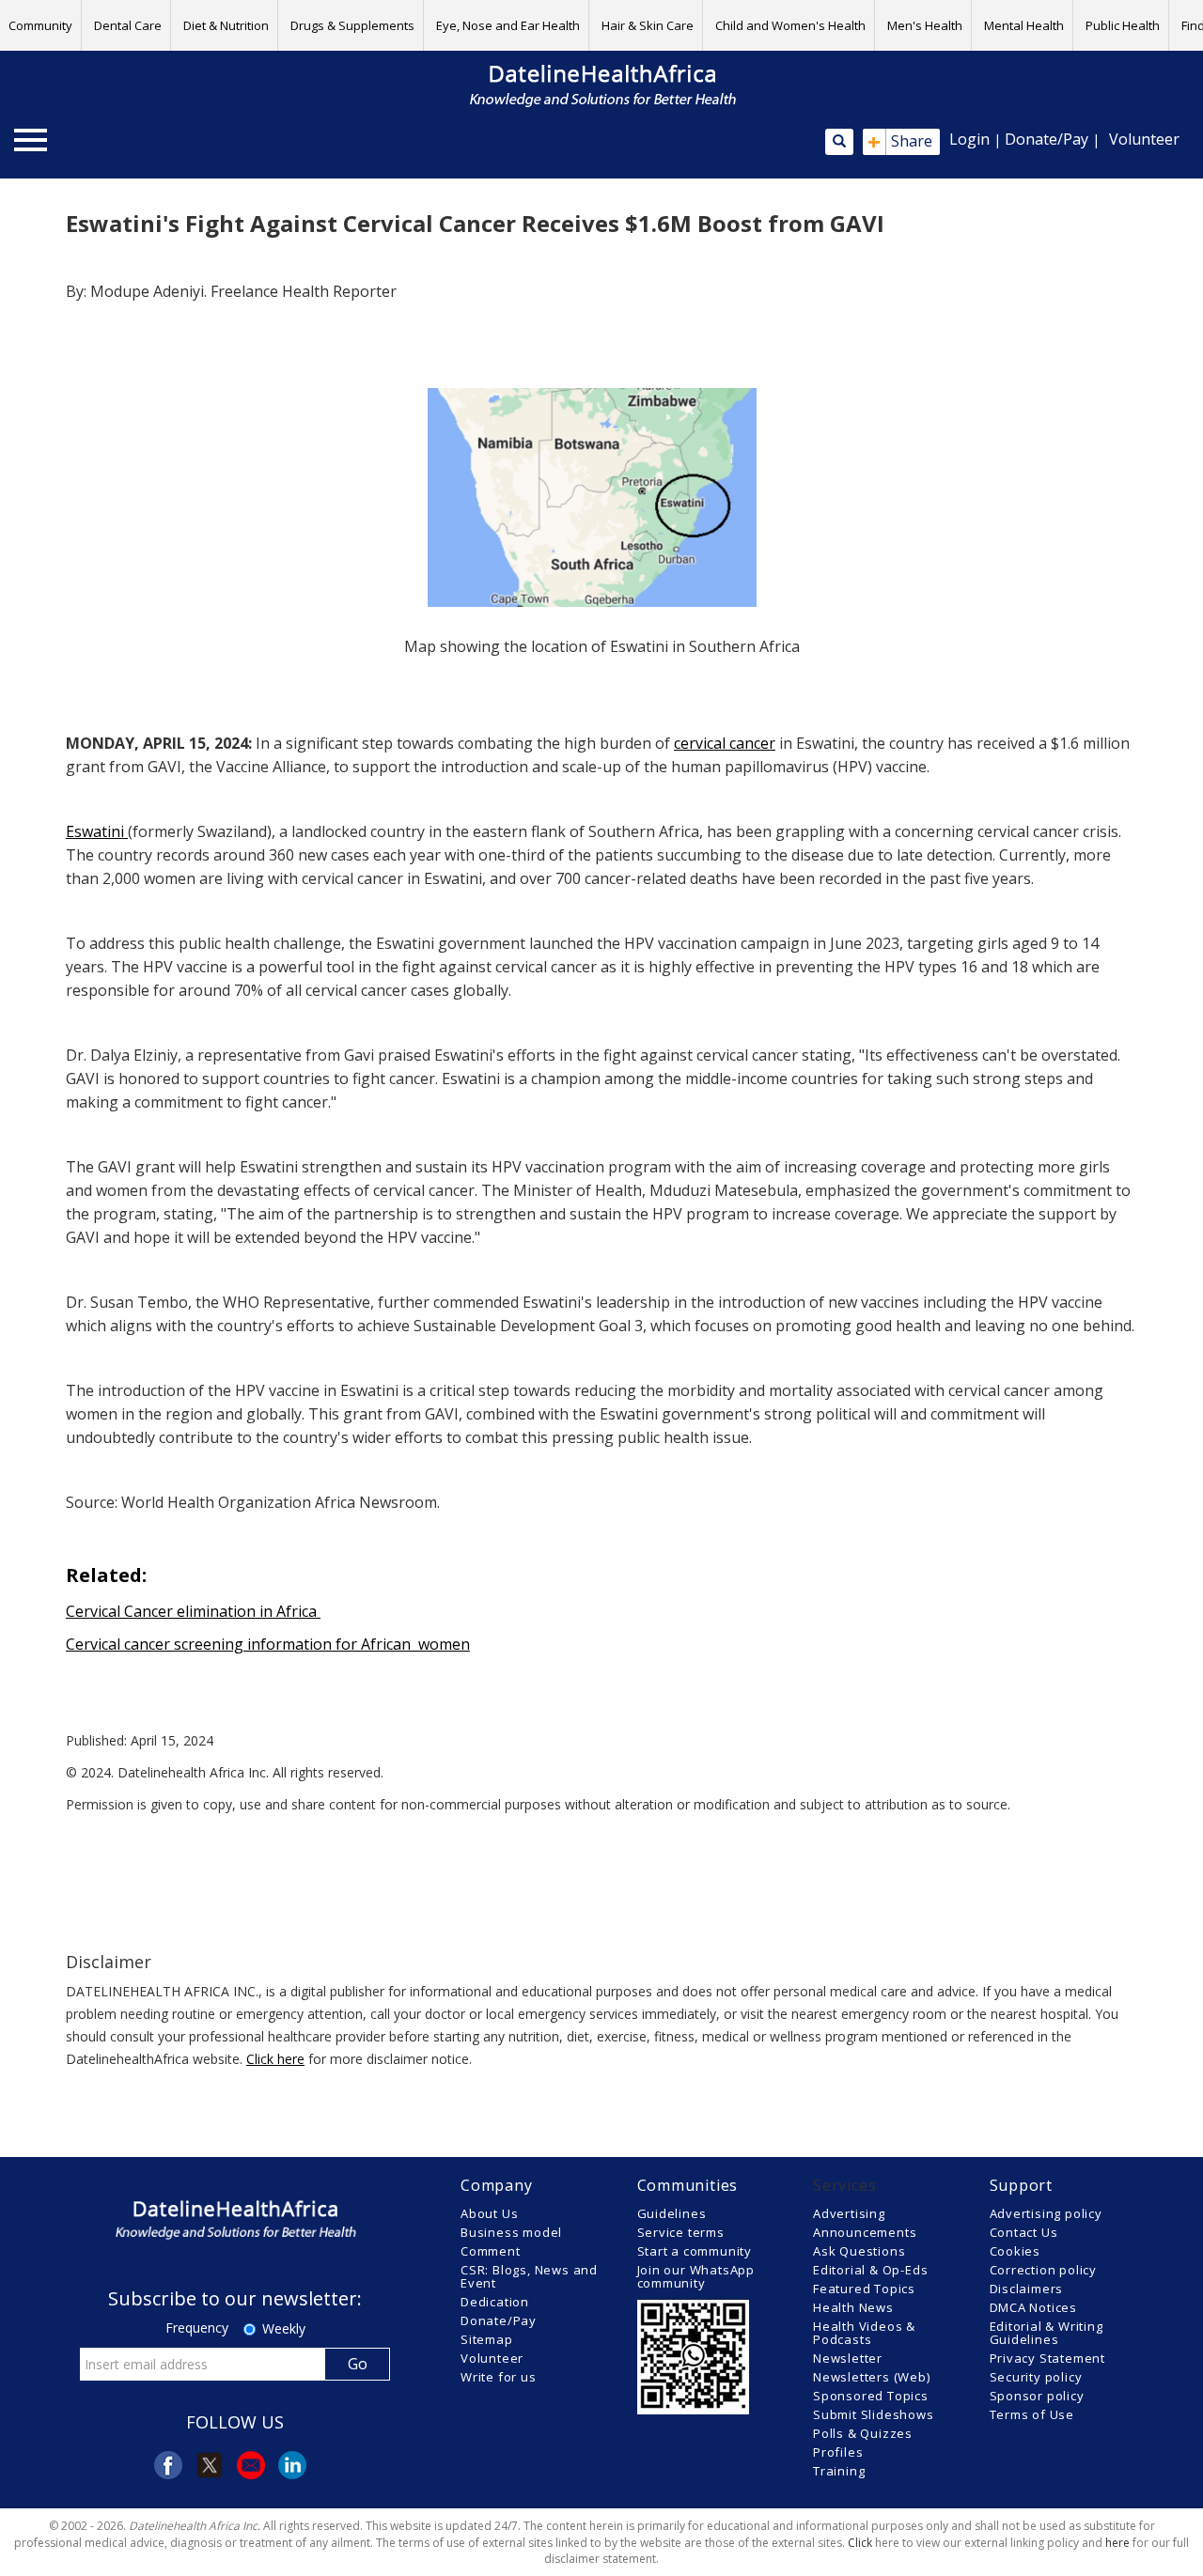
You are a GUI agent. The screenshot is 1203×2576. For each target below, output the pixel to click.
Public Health (1123, 25)
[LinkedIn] (292, 2465)
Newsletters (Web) (872, 2377)
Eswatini (97, 831)
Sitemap (487, 2339)
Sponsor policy (1037, 2396)
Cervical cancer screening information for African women (268, 1644)
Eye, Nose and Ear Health (508, 25)
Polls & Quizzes (863, 2433)
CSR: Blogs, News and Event (529, 2276)
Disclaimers (1027, 2289)
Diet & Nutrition (226, 25)
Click (860, 2543)
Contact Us (1024, 2232)
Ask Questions (859, 2251)
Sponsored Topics (871, 2396)
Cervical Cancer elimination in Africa (193, 1611)
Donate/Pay (1047, 139)
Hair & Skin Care (648, 25)
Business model (511, 2232)
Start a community (695, 2251)
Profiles (838, 2452)
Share (900, 142)
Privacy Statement (1048, 2358)
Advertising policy (1046, 2213)
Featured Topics (864, 2289)
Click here (275, 2059)
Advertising (849, 2213)
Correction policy (1044, 2270)
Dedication (495, 2302)
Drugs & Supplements (352, 25)
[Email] (251, 2465)
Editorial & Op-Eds (870, 2270)
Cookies (1016, 2251)
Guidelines (672, 2213)
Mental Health (1024, 25)
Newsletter (848, 2358)
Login (969, 139)
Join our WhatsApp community (696, 2276)
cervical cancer (725, 743)
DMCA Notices (1034, 2307)
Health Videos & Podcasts (864, 2333)
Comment (491, 2251)
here (1117, 2543)
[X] (210, 2465)
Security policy (1036, 2377)
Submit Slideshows (874, 2414)
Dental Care (128, 25)
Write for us (499, 2377)
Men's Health (925, 25)
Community (40, 25)
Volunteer (1144, 139)
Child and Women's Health (790, 25)
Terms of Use (1032, 2414)
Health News (853, 2307)
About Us (489, 2213)
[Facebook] (168, 2465)
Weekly (284, 2328)
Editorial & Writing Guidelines (1047, 2333)
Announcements (865, 2232)
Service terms (681, 2232)
